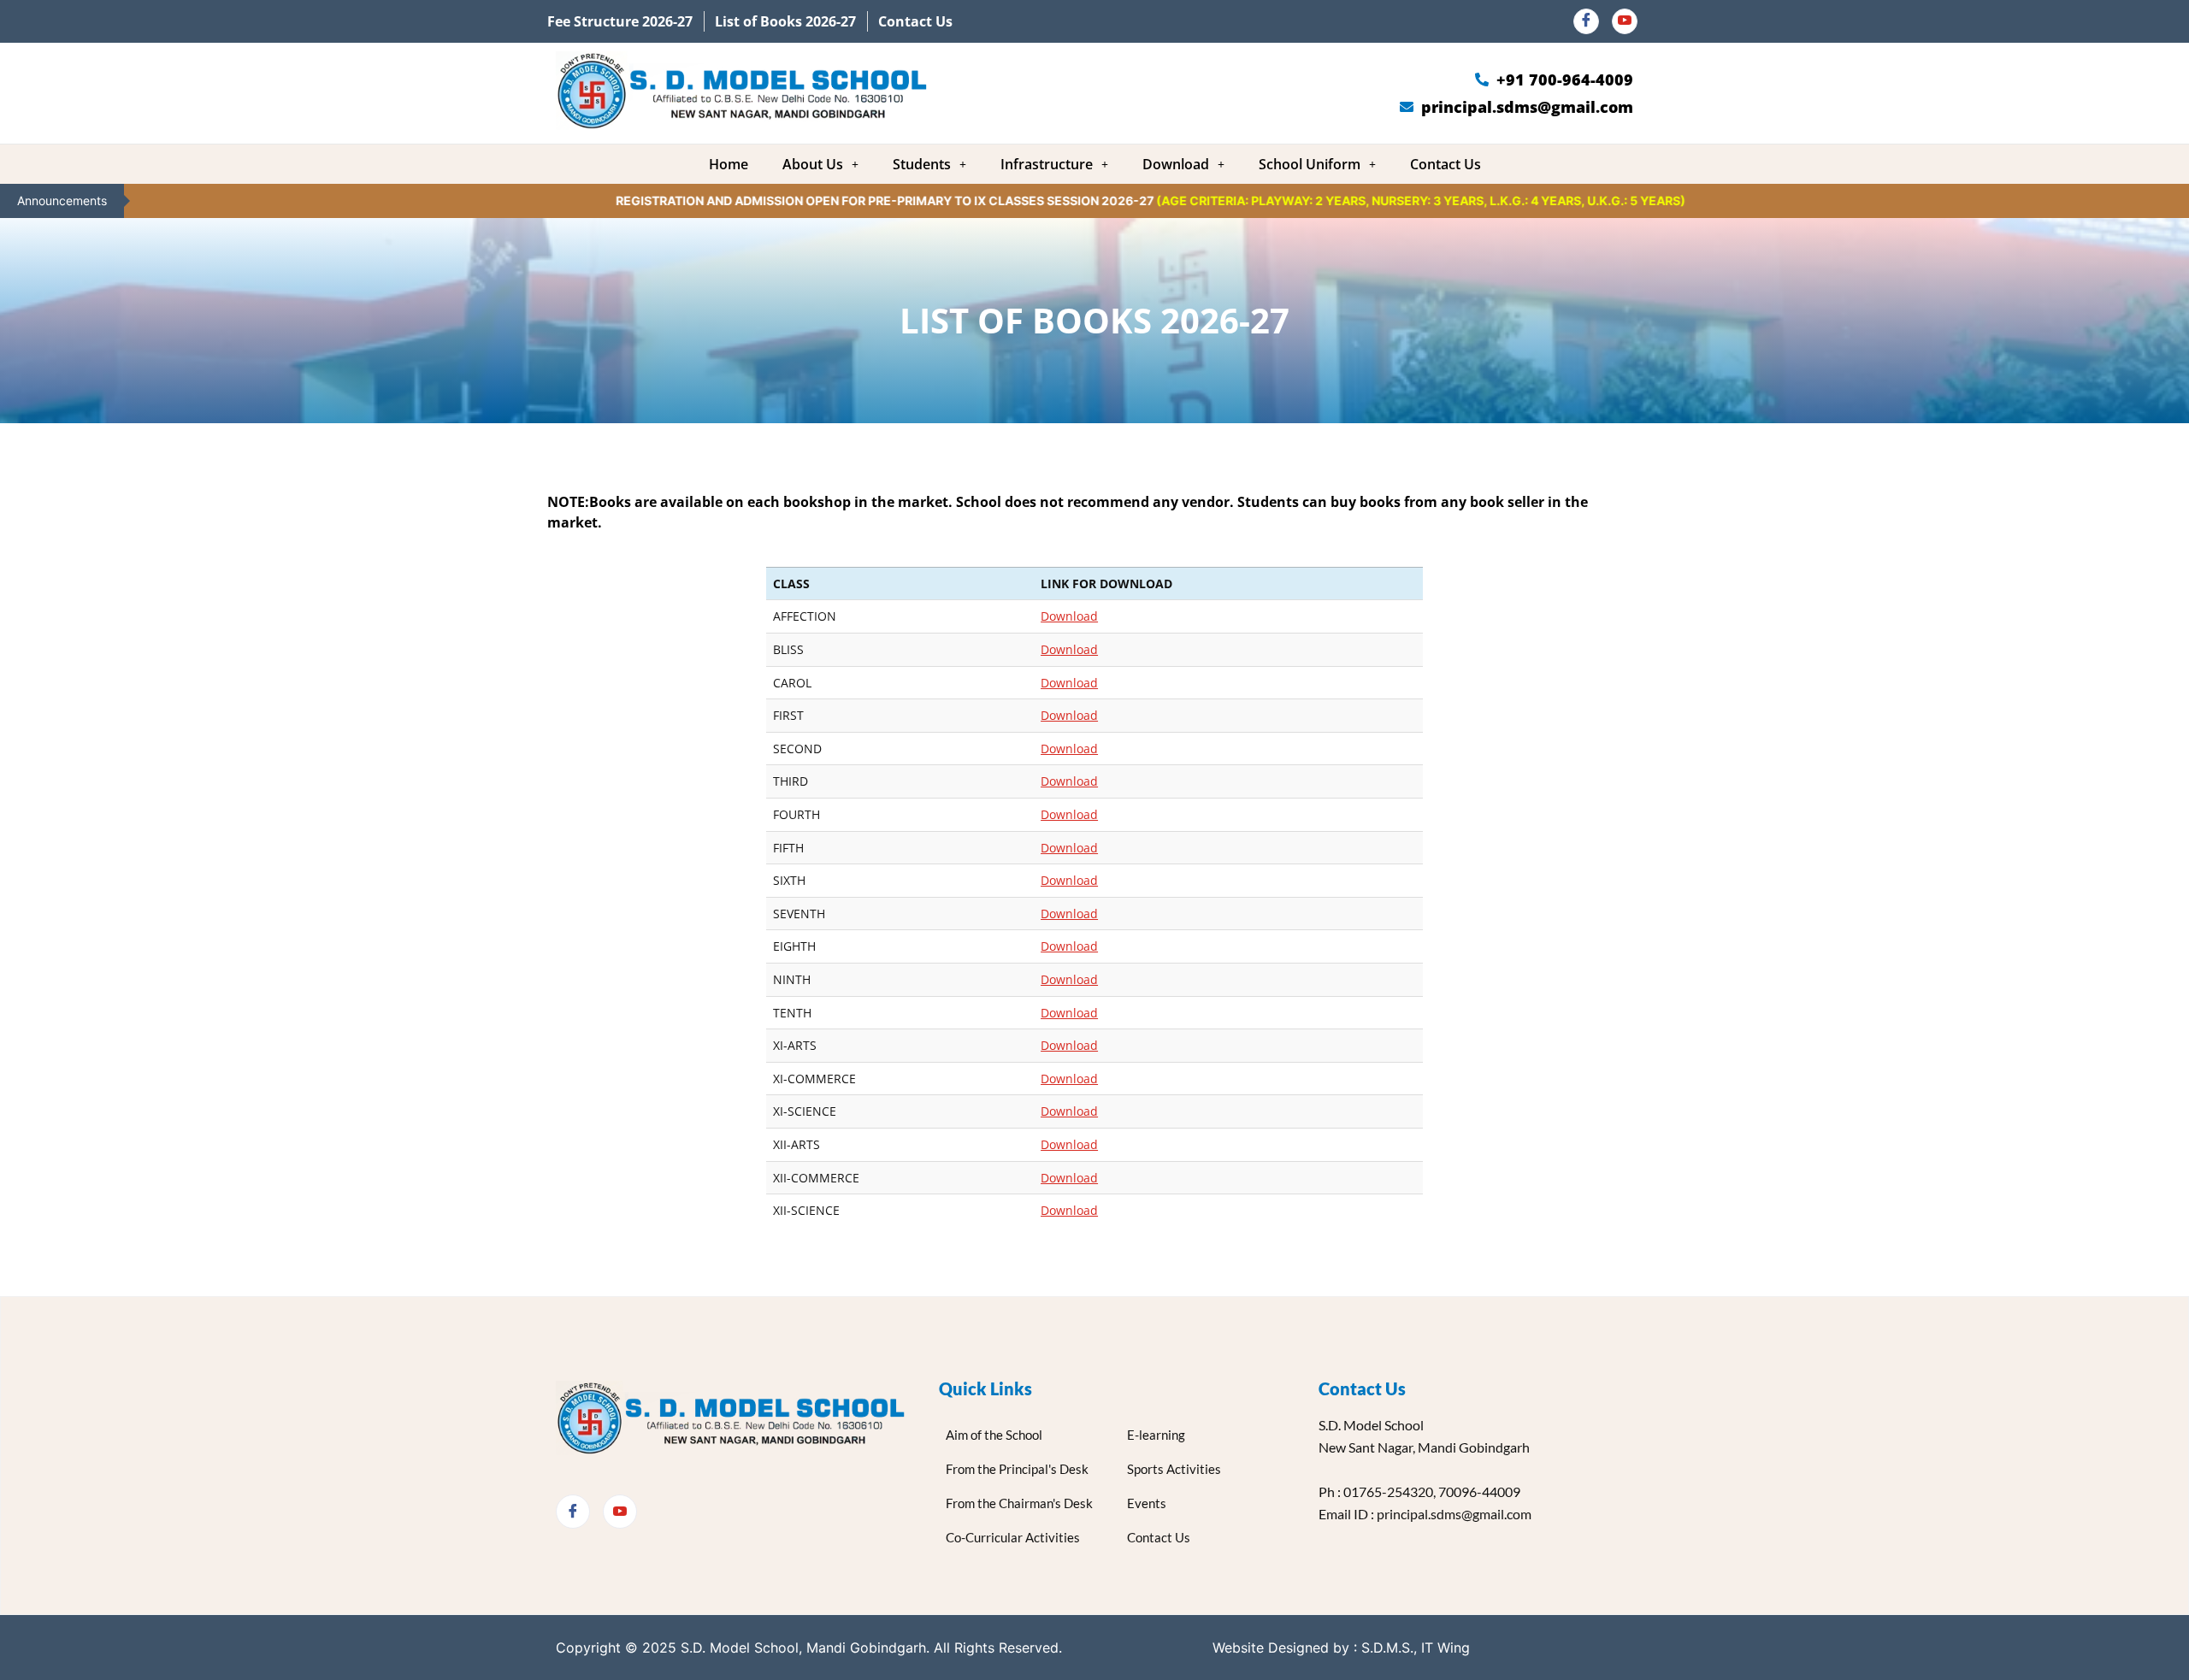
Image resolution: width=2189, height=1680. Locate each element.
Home (729, 164)
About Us (813, 164)
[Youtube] (1625, 21)
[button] (820, 164)
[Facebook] (1586, 21)
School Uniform (1310, 164)
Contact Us (1446, 164)
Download (1176, 164)
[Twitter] (620, 1512)
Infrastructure (1047, 164)
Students (922, 164)
